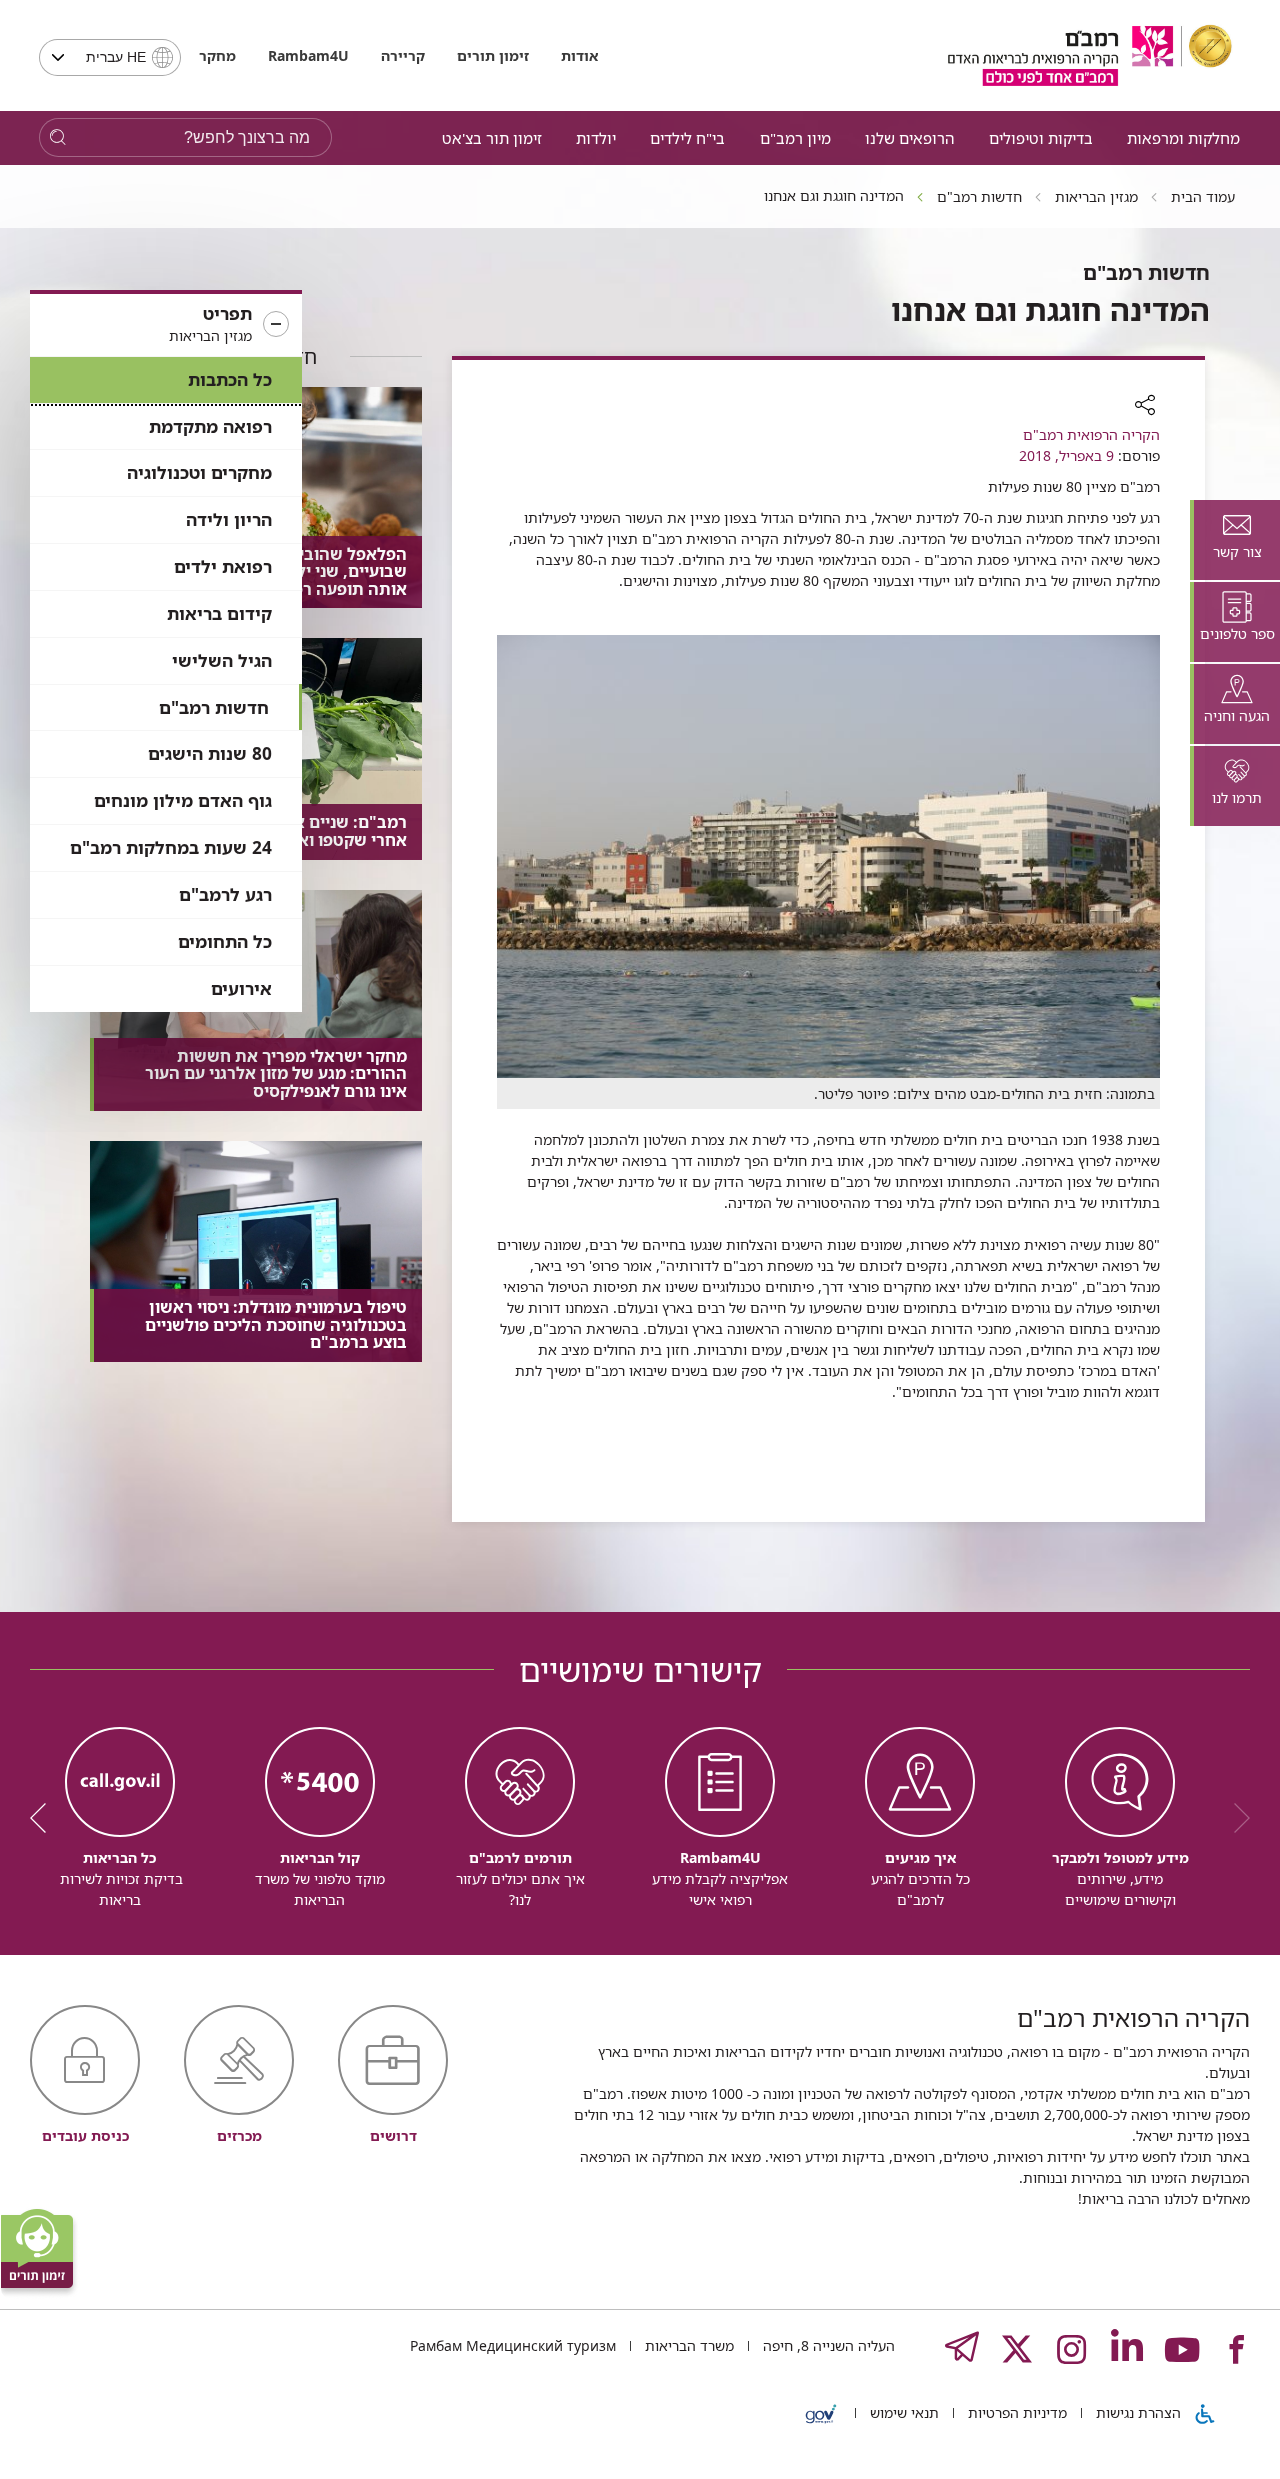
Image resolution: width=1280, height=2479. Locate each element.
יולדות (596, 138)
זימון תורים (493, 55)
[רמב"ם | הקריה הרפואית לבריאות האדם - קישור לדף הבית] (1090, 55)
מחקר (217, 55)
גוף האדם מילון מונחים (183, 800)
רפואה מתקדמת (210, 426)
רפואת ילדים (223, 566)
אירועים (241, 988)
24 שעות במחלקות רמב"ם (171, 847)
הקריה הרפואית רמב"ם (1091, 434)
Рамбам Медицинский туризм (513, 2345)
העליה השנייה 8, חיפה (827, 2345)
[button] (166, 325)
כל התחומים (225, 941)
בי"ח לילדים (687, 138)
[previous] (1235, 1818)
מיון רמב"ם (795, 138)
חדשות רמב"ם (214, 707)
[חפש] (57, 137)
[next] (45, 1818)
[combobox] (110, 57)
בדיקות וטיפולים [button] (1041, 138)
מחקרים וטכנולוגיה (199, 472)
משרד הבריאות (687, 2345)
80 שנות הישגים (210, 753)
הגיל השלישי (222, 660)
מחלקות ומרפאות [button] (1183, 138)
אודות (579, 55)
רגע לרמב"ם (225, 894)
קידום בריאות (219, 613)
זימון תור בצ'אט (492, 138)
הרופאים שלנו (909, 138)
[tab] (1235, 540)
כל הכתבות (230, 379)
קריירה (403, 55)
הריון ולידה (229, 519)
